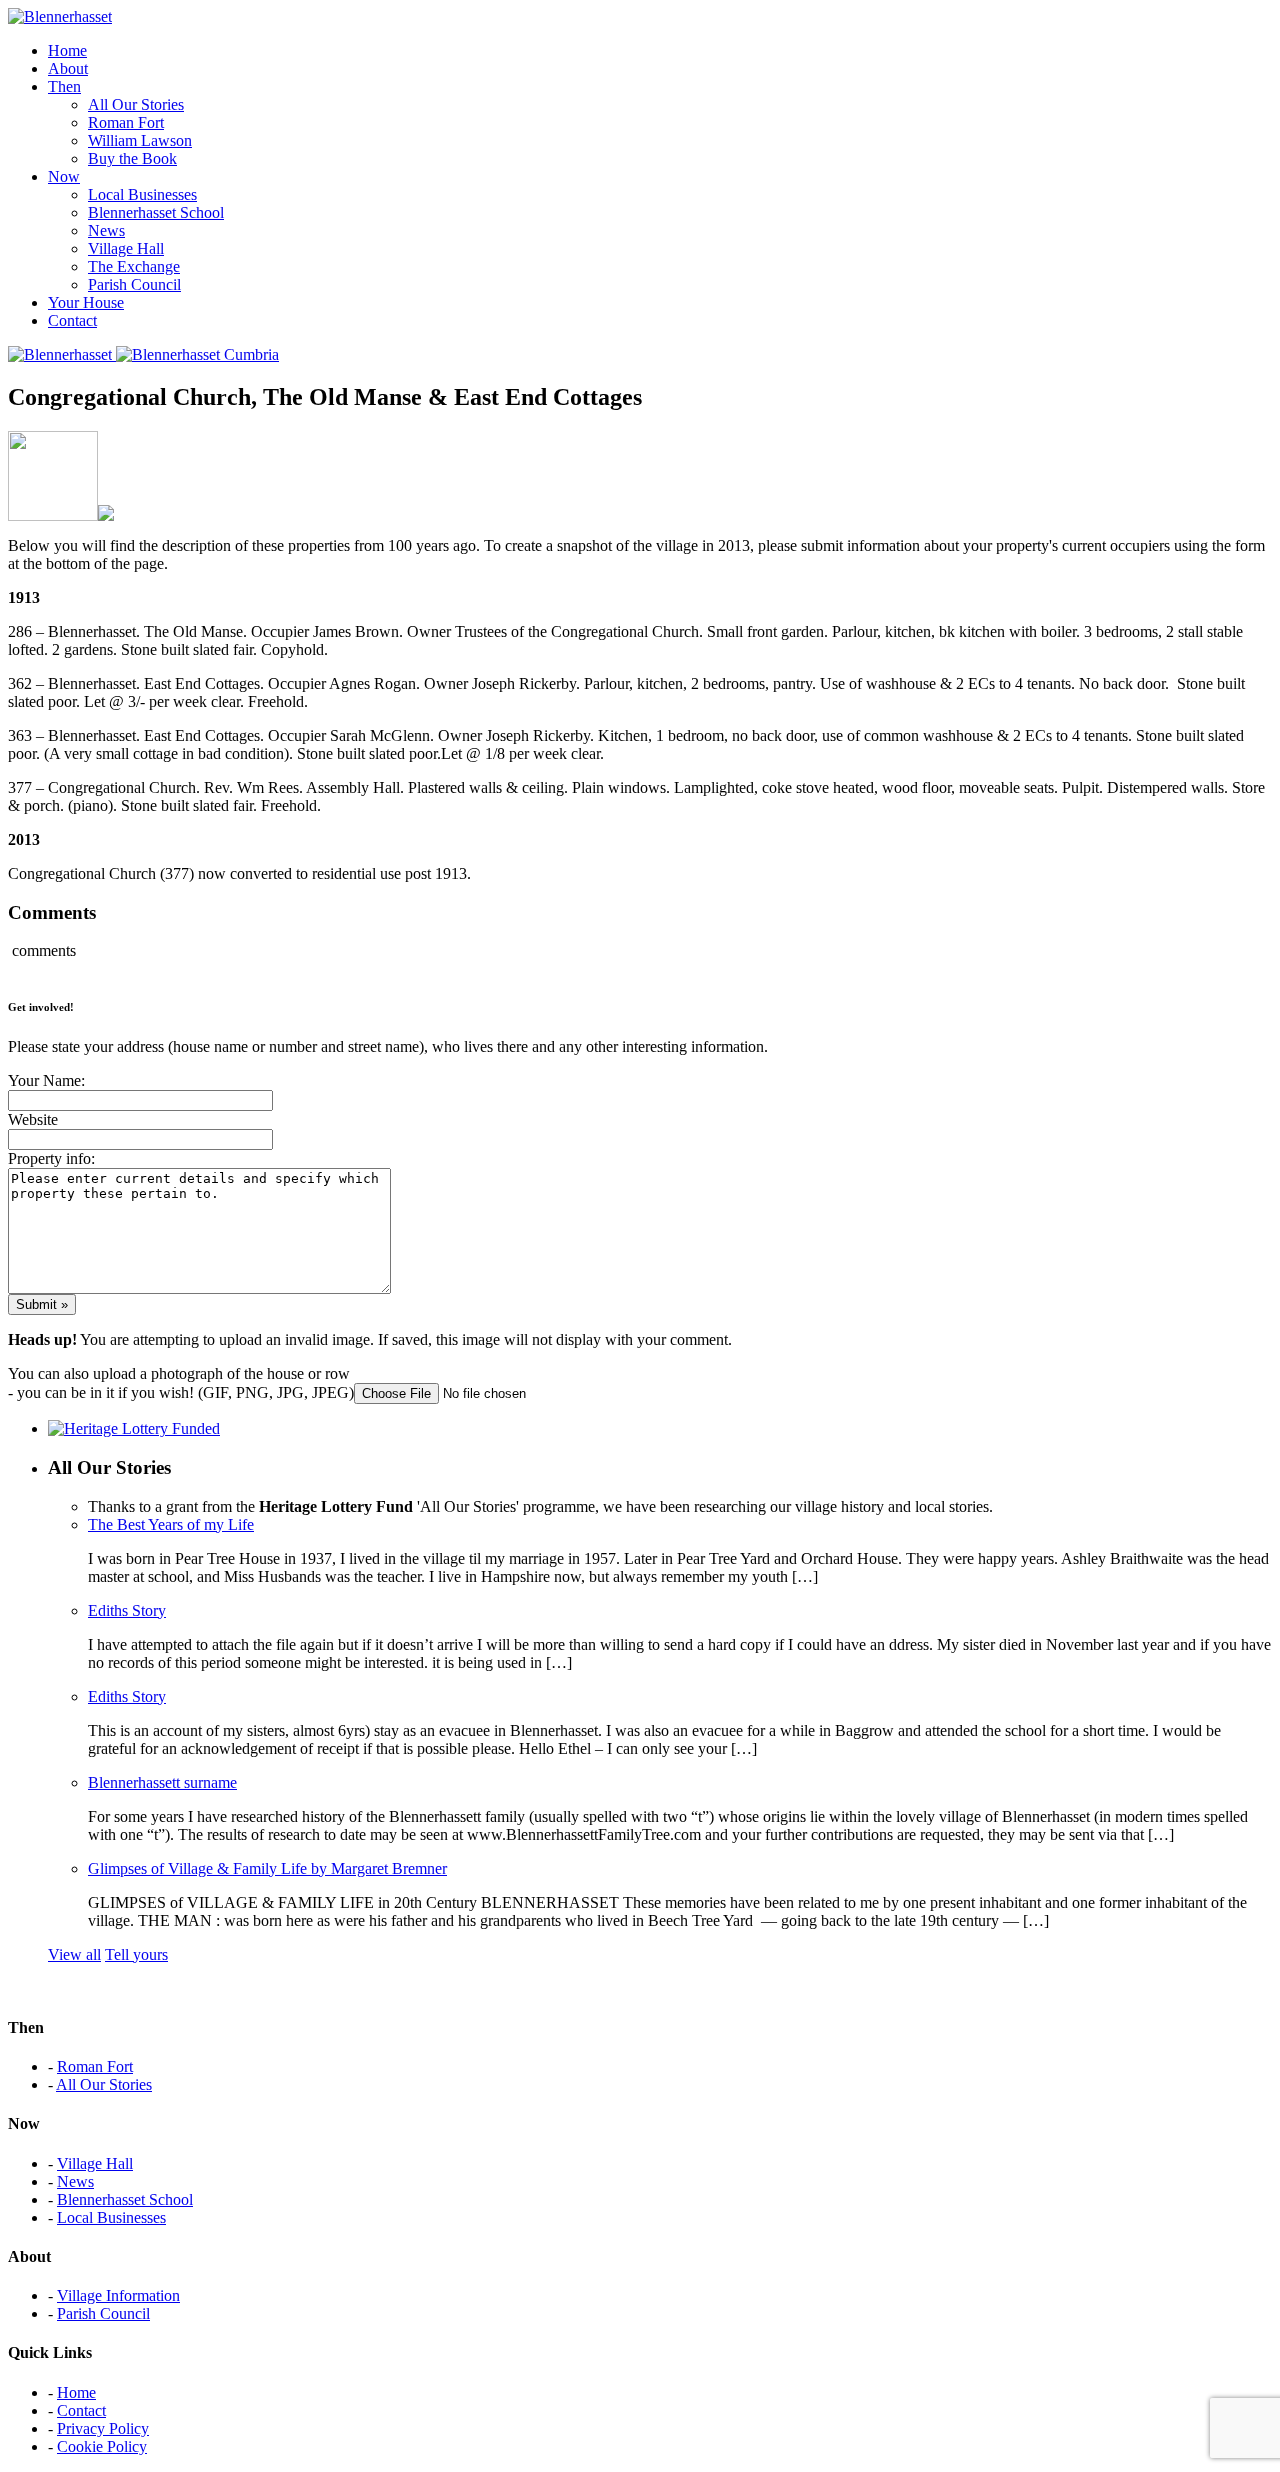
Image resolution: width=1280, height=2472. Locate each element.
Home (67, 50)
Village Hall (126, 248)
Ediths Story (127, 1610)
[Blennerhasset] (60, 16)
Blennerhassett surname (162, 1782)
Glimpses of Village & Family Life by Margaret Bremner (267, 1868)
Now (64, 176)
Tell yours (136, 1954)
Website (33, 1119)
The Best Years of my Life (171, 1524)
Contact (72, 320)
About (68, 68)
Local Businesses (142, 194)
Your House (86, 302)
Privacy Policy (103, 2428)
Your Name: (46, 1080)
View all (74, 1954)
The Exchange (134, 266)
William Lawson (140, 140)
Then (64, 86)
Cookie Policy (102, 2446)
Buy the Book (132, 158)
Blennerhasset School (156, 212)
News (106, 230)
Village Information (118, 2295)
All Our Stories (136, 104)
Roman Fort (126, 122)
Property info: (51, 1158)
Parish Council (134, 284)
